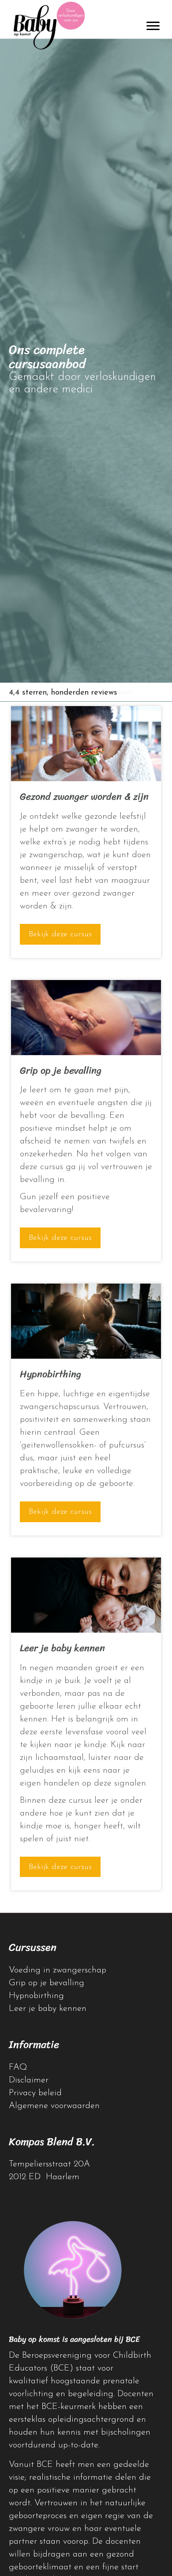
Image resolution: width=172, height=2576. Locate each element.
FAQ (18, 2067)
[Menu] (153, 26)
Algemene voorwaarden (54, 2106)
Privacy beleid (35, 2093)
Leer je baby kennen (48, 2009)
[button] (60, 934)
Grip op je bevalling (47, 1983)
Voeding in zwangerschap (58, 1970)
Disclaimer (29, 2080)
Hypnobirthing (36, 1996)
